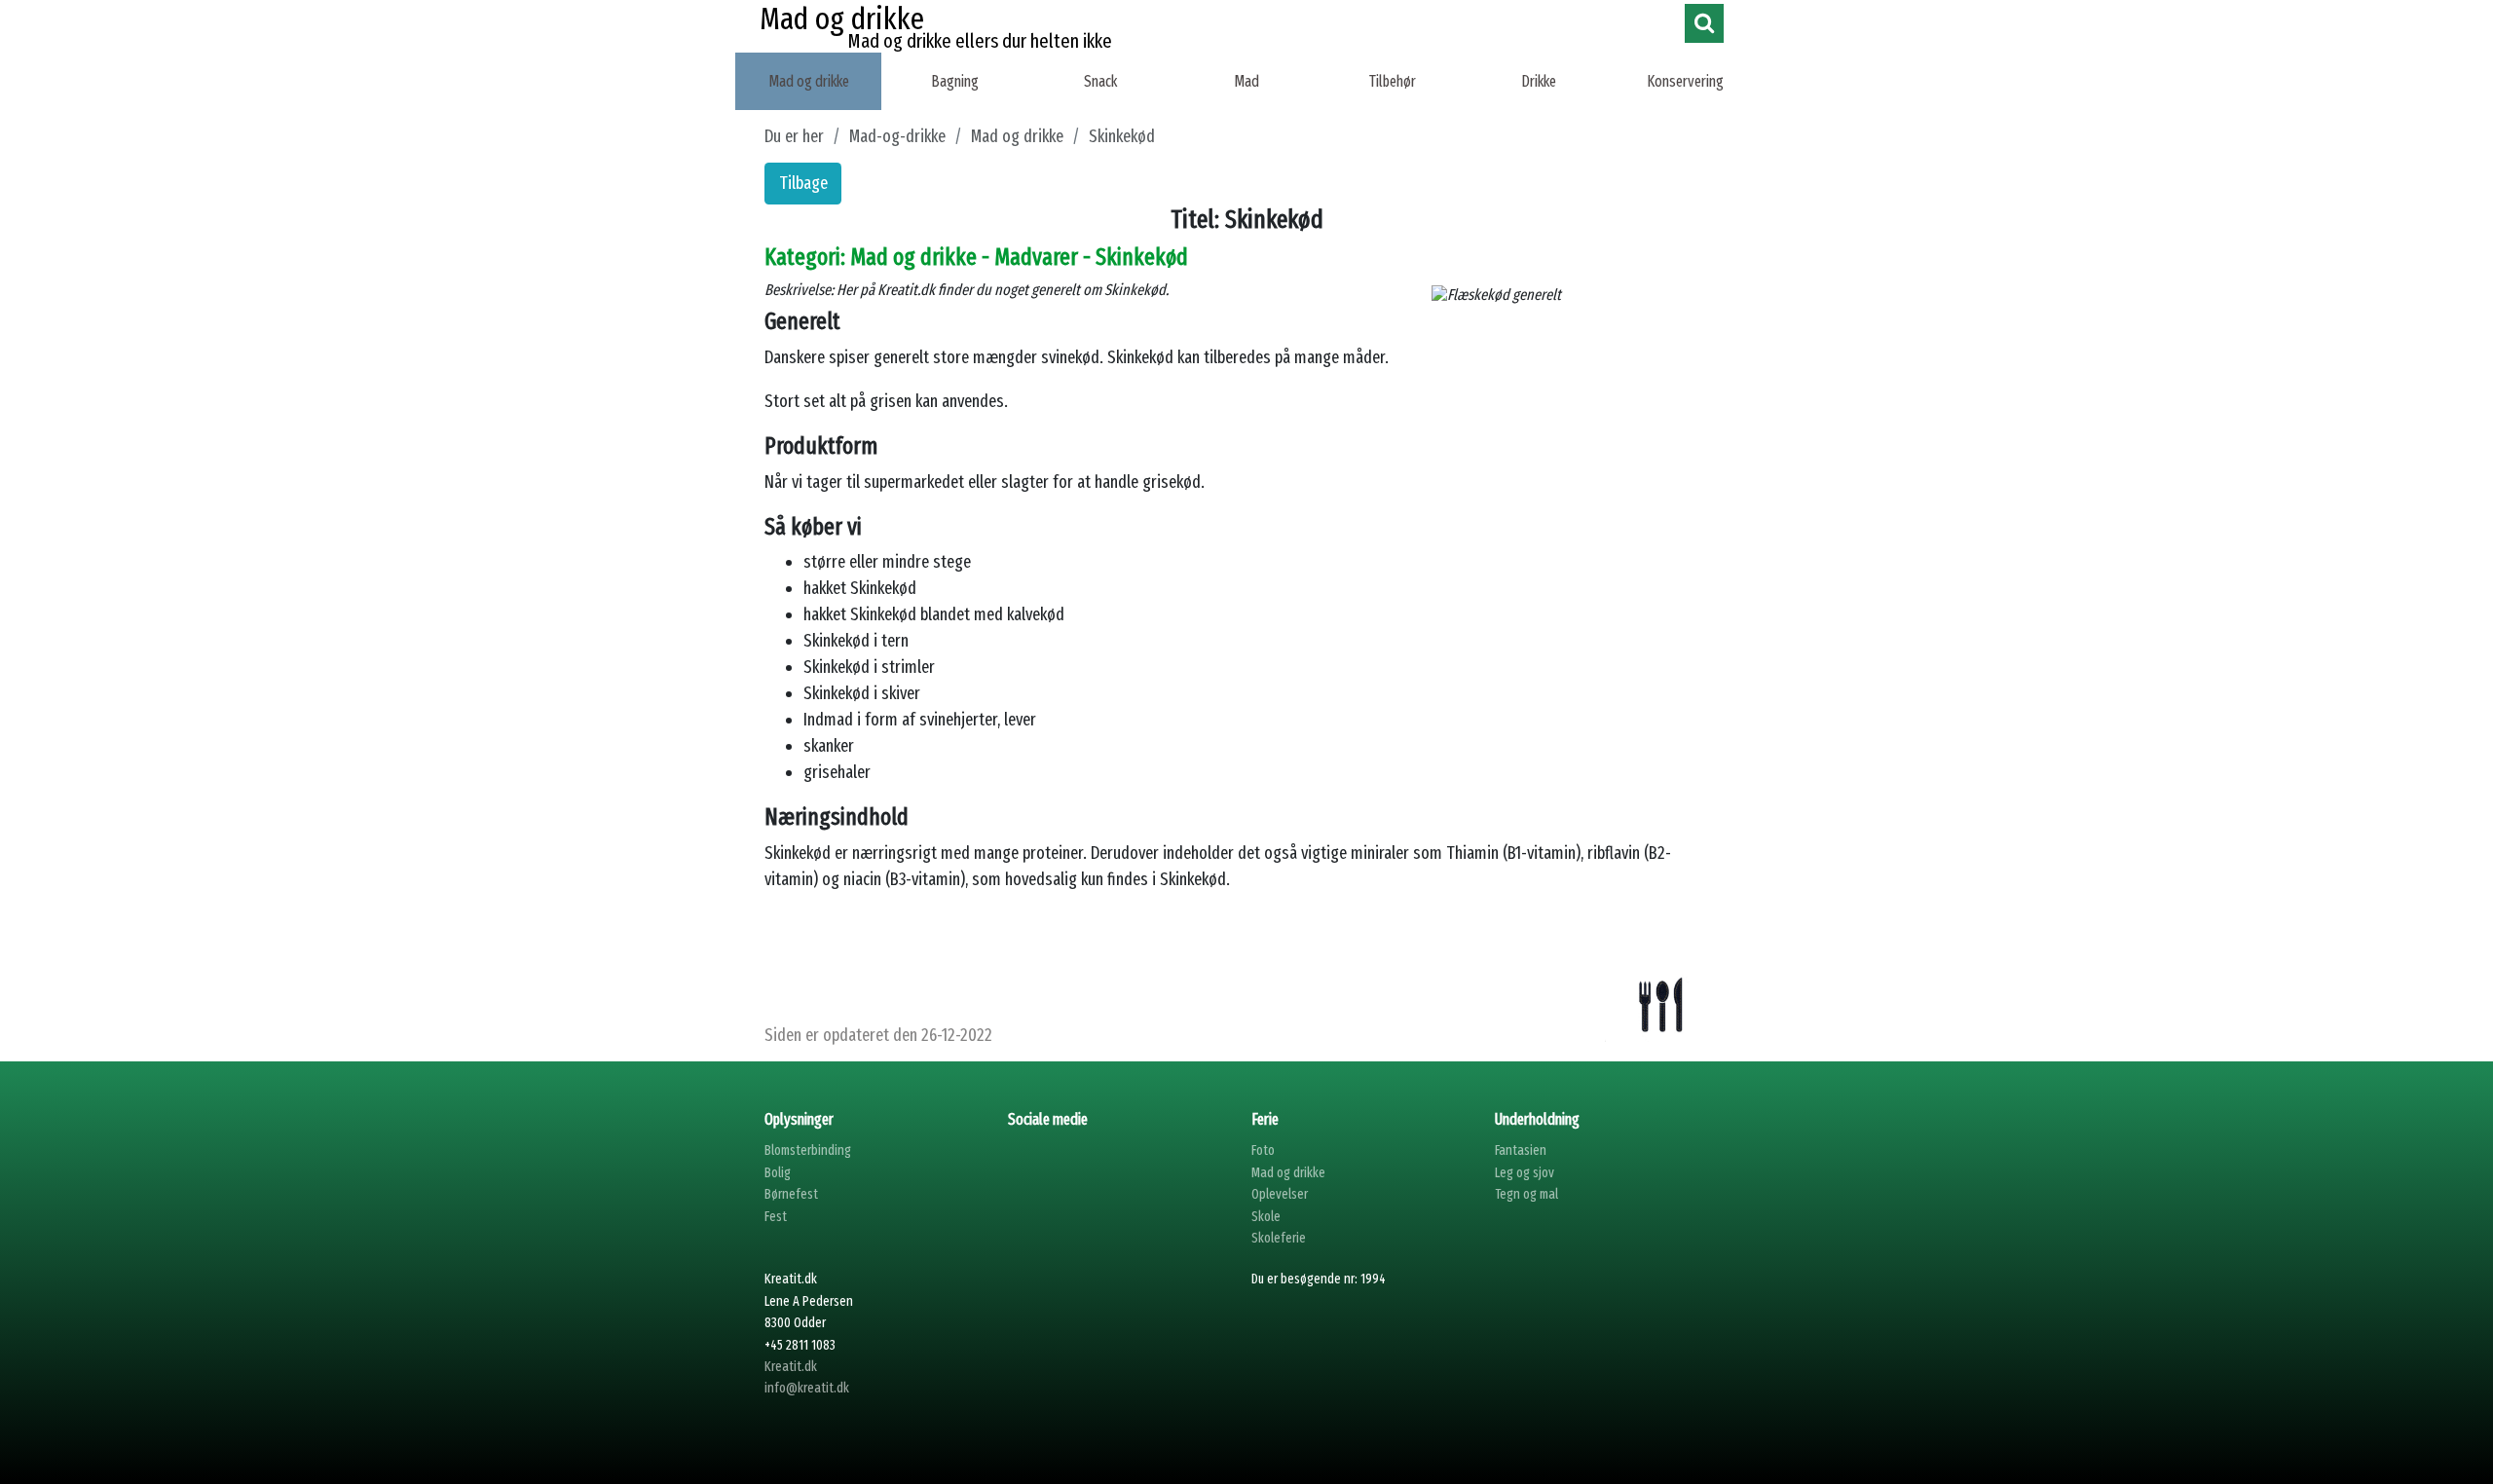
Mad (1246, 81)
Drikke (1539, 81)
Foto (1263, 1150)
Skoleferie (1279, 1238)
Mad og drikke (809, 81)
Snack (1100, 81)
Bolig (778, 1173)
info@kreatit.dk (807, 1388)
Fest (776, 1217)
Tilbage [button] (803, 183)
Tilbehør (1393, 81)
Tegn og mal (1526, 1194)
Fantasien (1521, 1150)
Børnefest (791, 1194)
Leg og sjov (1525, 1173)
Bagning (955, 81)
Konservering (1685, 81)
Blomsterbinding (808, 1150)
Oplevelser (1280, 1194)
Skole (1266, 1217)
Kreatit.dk (791, 1367)
